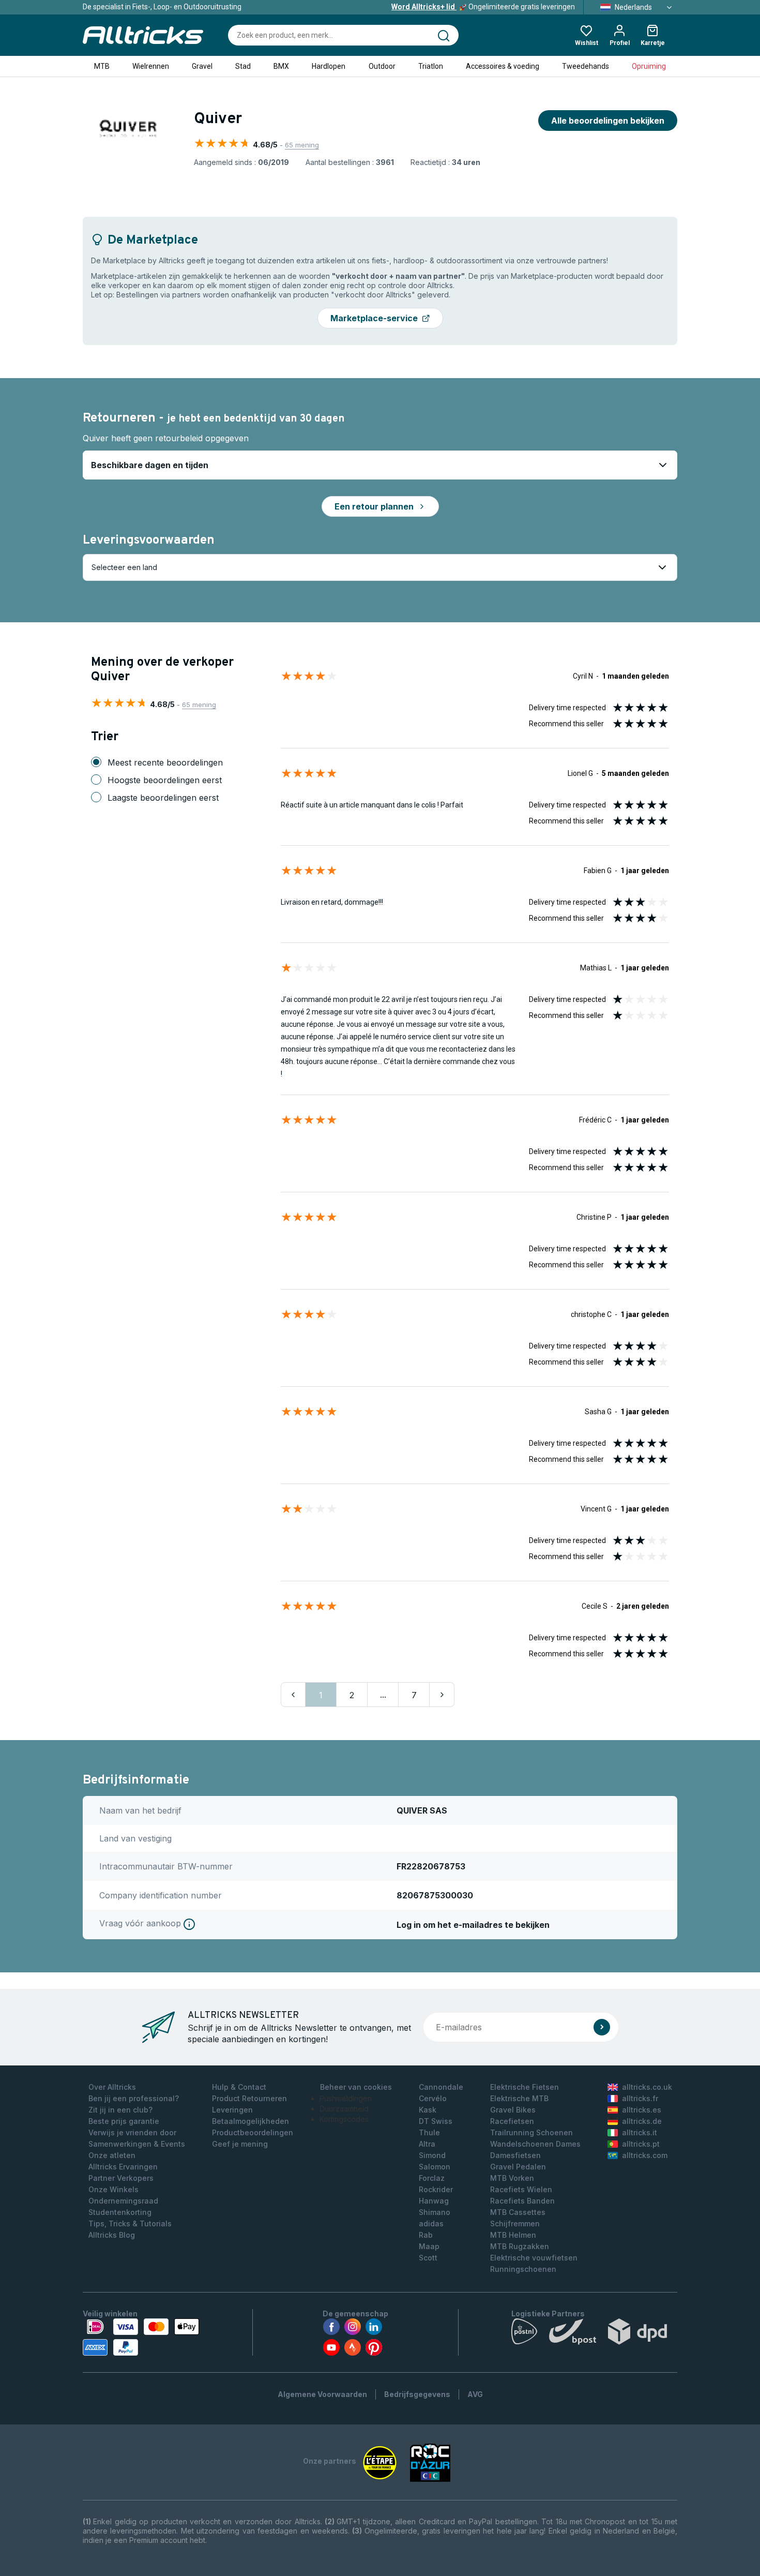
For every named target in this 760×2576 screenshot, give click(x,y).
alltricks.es (642, 2110)
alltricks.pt (641, 2144)
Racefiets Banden (522, 2201)
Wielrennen (151, 66)
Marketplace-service (374, 318)
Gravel (202, 66)
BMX (281, 66)
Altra (427, 2144)
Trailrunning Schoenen (531, 2132)
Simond (432, 2155)
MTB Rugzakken (520, 2246)
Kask (428, 2110)
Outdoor (382, 66)
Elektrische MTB (519, 2098)
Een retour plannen (374, 506)
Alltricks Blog (112, 2235)
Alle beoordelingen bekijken (608, 121)
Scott (428, 2258)
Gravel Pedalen (518, 2167)
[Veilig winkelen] (141, 2337)
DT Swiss (436, 2121)
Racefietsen (512, 2121)
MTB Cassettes (518, 2212)
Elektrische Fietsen (525, 2087)
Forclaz (432, 2178)
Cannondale (441, 2087)
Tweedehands (586, 66)
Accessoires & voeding (503, 66)
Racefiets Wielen (521, 2189)
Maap (429, 2246)
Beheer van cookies (356, 2087)
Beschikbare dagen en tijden (150, 465)
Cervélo (433, 2098)
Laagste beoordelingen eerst (163, 798)
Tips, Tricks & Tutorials (130, 2223)
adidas (431, 2223)
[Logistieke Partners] (594, 2334)
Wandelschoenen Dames (535, 2144)
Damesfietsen (515, 2155)
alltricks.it (640, 2132)
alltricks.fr (640, 2098)
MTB (102, 66)
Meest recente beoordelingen (165, 762)
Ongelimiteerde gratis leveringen (483, 7)
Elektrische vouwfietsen (534, 2258)
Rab (426, 2235)
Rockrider (436, 2189)
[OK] (602, 2027)
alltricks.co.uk (647, 2087)
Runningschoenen (523, 2269)
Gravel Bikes (513, 2110)
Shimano (435, 2212)
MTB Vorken (512, 2178)
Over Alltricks (112, 2087)
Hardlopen (329, 66)
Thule (429, 2132)
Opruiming (649, 66)
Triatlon (431, 66)
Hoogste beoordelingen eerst (165, 780)
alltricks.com (645, 2155)
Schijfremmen (515, 2223)
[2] (442, 1695)
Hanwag (434, 2201)
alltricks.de (642, 2121)
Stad (243, 66)
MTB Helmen (513, 2235)
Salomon (435, 2167)
